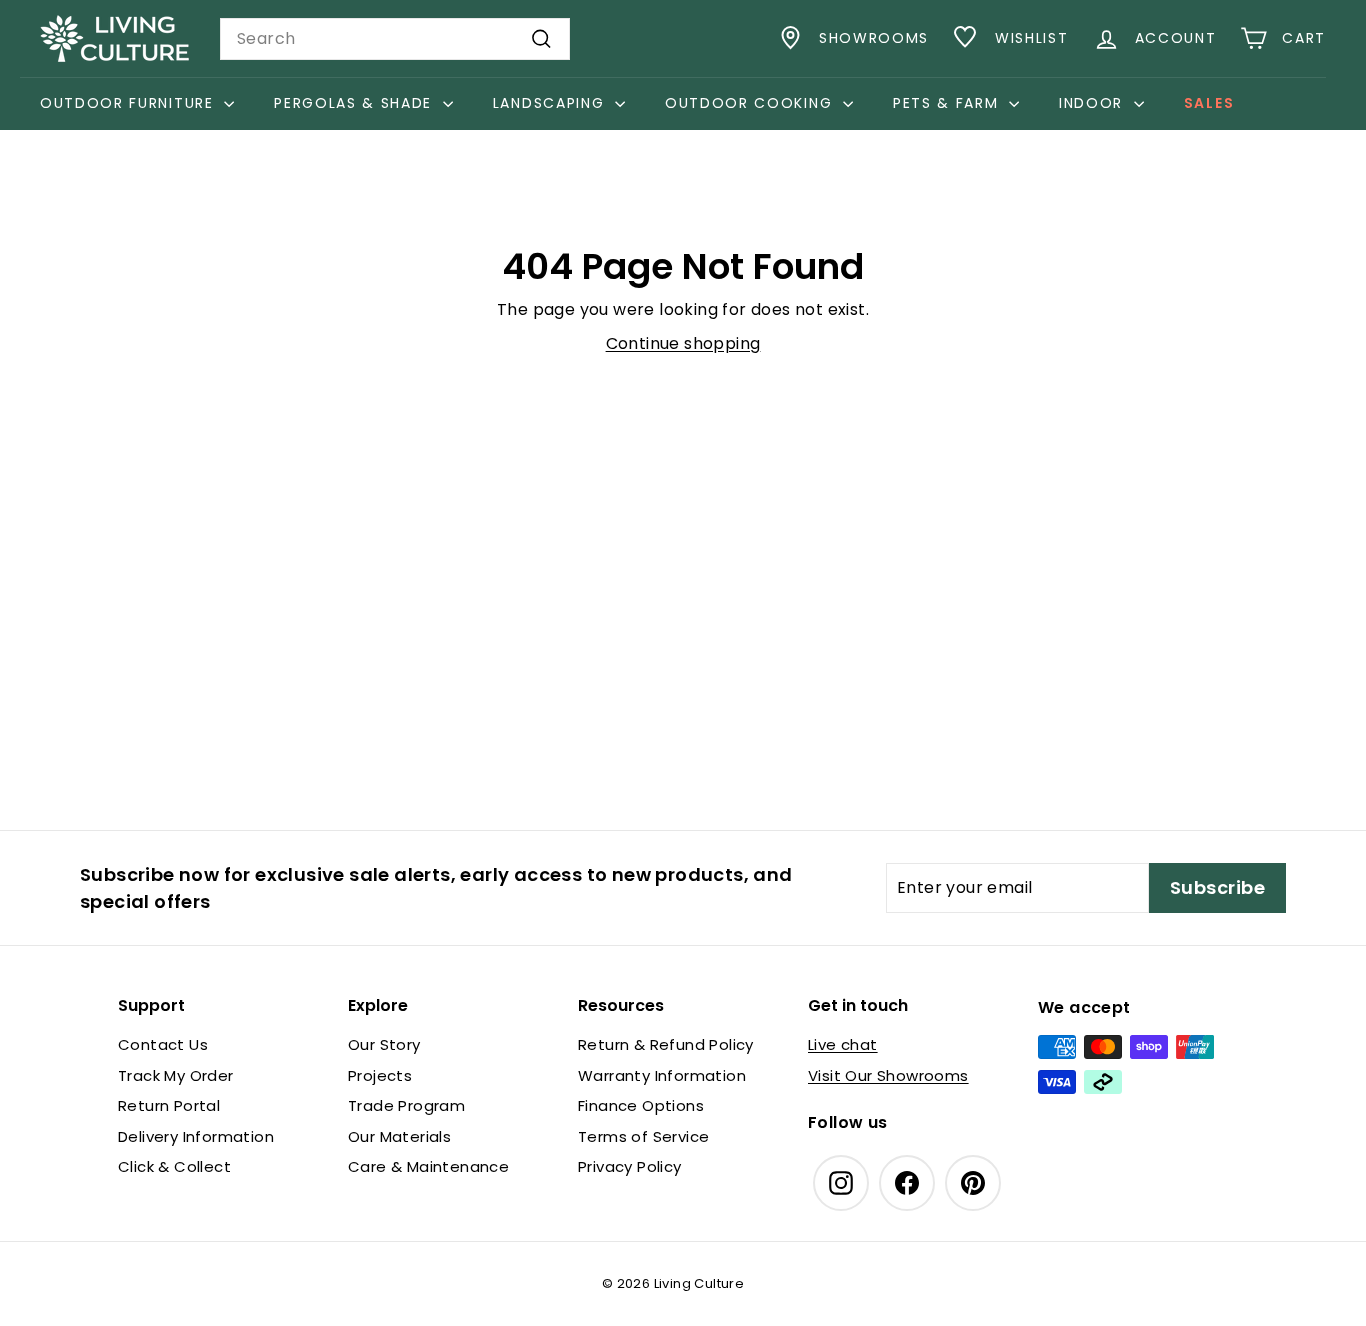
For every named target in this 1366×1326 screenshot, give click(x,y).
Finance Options (641, 1105)
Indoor (1094, 103)
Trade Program (406, 1105)
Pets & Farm (948, 103)
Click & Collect (174, 1166)
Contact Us (163, 1044)
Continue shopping (683, 343)
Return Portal (169, 1105)
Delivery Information (196, 1136)
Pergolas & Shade (356, 103)
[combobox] (395, 39)
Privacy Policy (630, 1166)
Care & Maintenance (428, 1166)
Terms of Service (643, 1136)
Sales (1209, 103)
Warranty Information (662, 1075)
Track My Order (176, 1075)
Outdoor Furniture (129, 103)
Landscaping (551, 103)
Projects (380, 1075)
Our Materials (399, 1136)
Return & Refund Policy (666, 1044)
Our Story (384, 1044)
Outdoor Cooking (751, 103)
